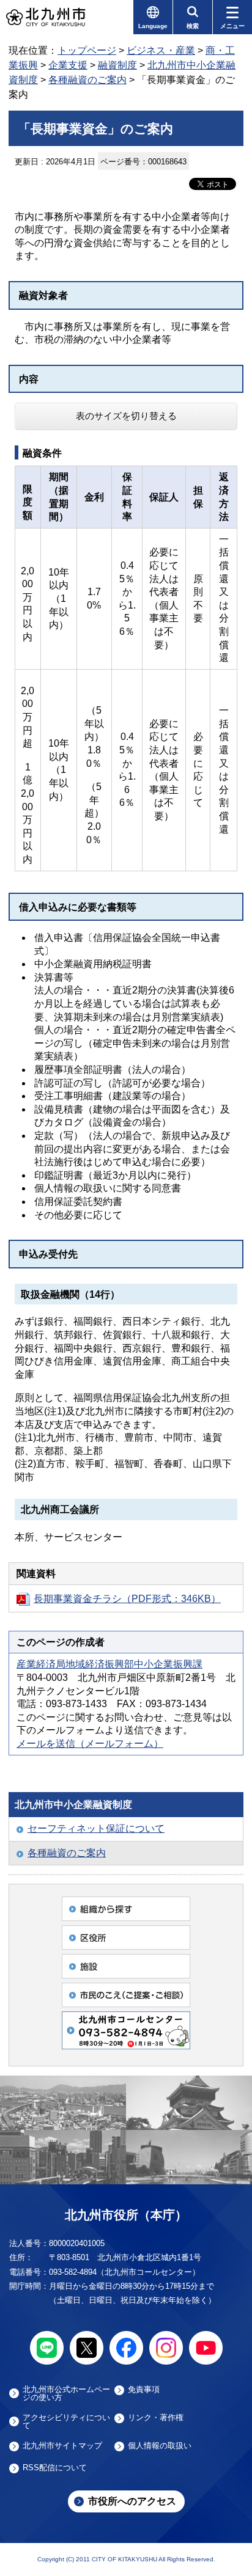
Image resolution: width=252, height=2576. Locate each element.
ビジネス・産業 (161, 50)
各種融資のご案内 (87, 80)
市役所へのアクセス (132, 2501)
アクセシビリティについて (66, 2421)
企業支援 (68, 65)
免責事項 (144, 2390)
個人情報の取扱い (160, 2446)
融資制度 (117, 65)
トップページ (87, 50)
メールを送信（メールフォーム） (90, 1744)
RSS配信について (55, 2468)
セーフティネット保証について (96, 1828)
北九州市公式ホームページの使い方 (66, 2393)
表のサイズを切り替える (126, 416)
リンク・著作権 (156, 2418)
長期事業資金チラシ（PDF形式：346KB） (127, 1599)
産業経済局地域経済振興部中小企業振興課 (109, 1664)
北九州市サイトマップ (62, 2446)
